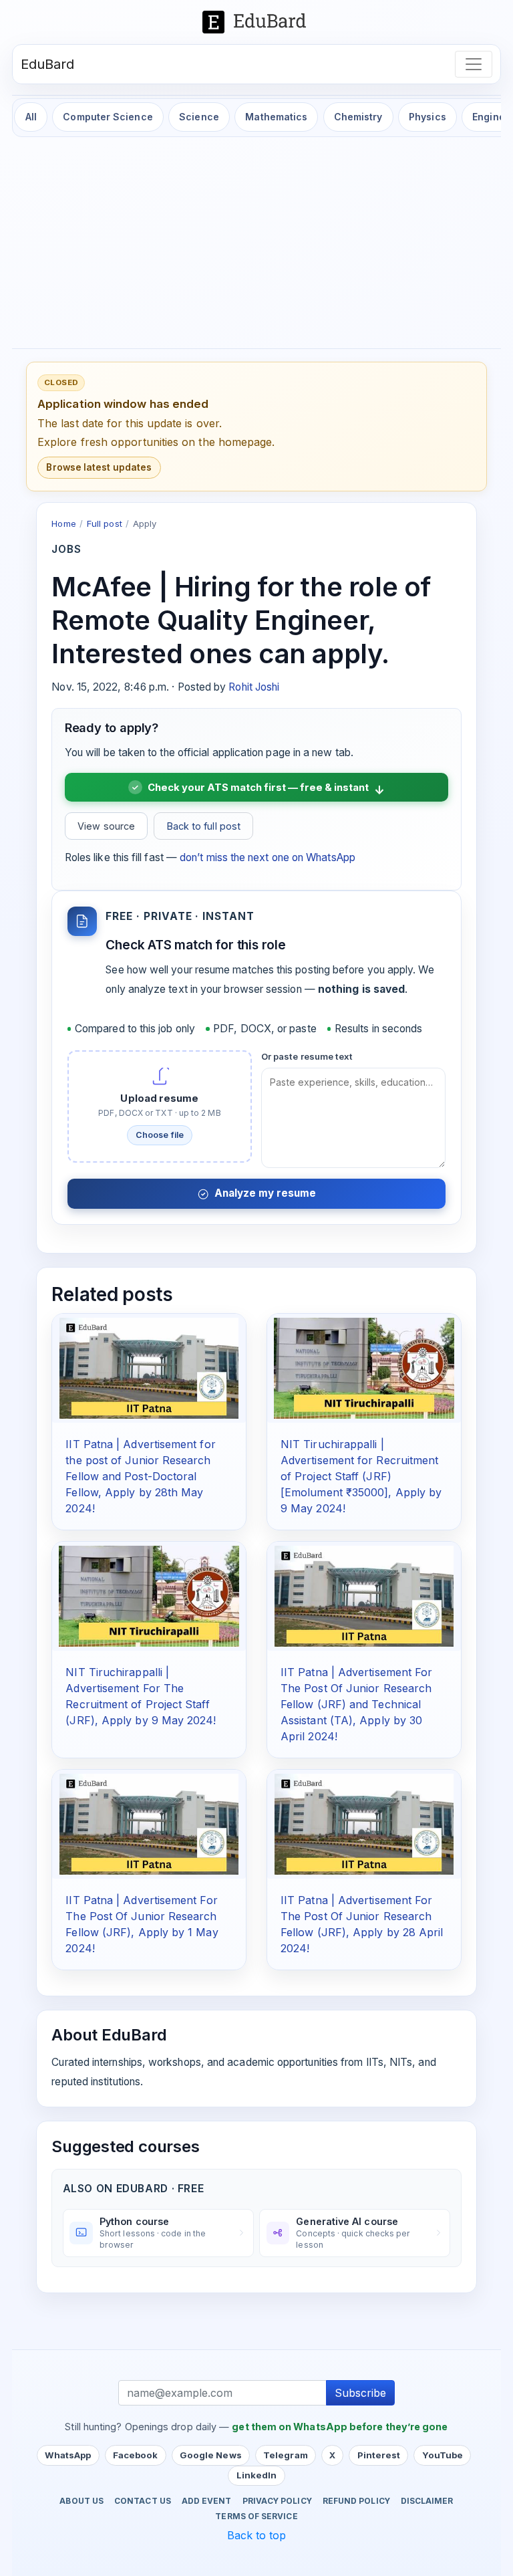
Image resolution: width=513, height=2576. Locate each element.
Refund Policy (356, 2501)
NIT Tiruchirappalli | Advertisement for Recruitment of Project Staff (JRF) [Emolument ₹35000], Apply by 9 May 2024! (361, 1476)
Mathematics (276, 117)
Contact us (143, 2501)
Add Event (207, 2501)
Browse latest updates (99, 467)
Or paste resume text (307, 1056)
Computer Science (108, 117)
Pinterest (379, 2455)
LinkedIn (257, 2475)
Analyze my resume (265, 1193)
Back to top (257, 2535)
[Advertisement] (256, 244)
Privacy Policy (277, 2501)
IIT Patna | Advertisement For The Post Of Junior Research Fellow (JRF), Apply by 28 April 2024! (362, 1924)
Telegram (286, 2455)
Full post (105, 523)
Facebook (136, 2455)
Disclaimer (427, 2501)
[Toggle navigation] (474, 64)
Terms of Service (256, 2516)
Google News (211, 2455)
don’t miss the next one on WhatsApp (268, 857)
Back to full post (204, 826)
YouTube (443, 2455)
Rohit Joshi (254, 687)
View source (106, 826)
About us (81, 2501)
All (31, 117)
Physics (427, 117)
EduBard (48, 64)
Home (63, 523)
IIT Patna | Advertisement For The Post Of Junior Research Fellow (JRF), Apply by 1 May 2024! (142, 1924)
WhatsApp (68, 2455)
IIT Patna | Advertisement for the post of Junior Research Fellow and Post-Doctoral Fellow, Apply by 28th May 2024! (140, 1476)
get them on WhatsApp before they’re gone (340, 2427)
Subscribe (360, 2393)
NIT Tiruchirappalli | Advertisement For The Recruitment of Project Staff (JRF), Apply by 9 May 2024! (141, 1696)
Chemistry (358, 117)
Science (199, 117)
